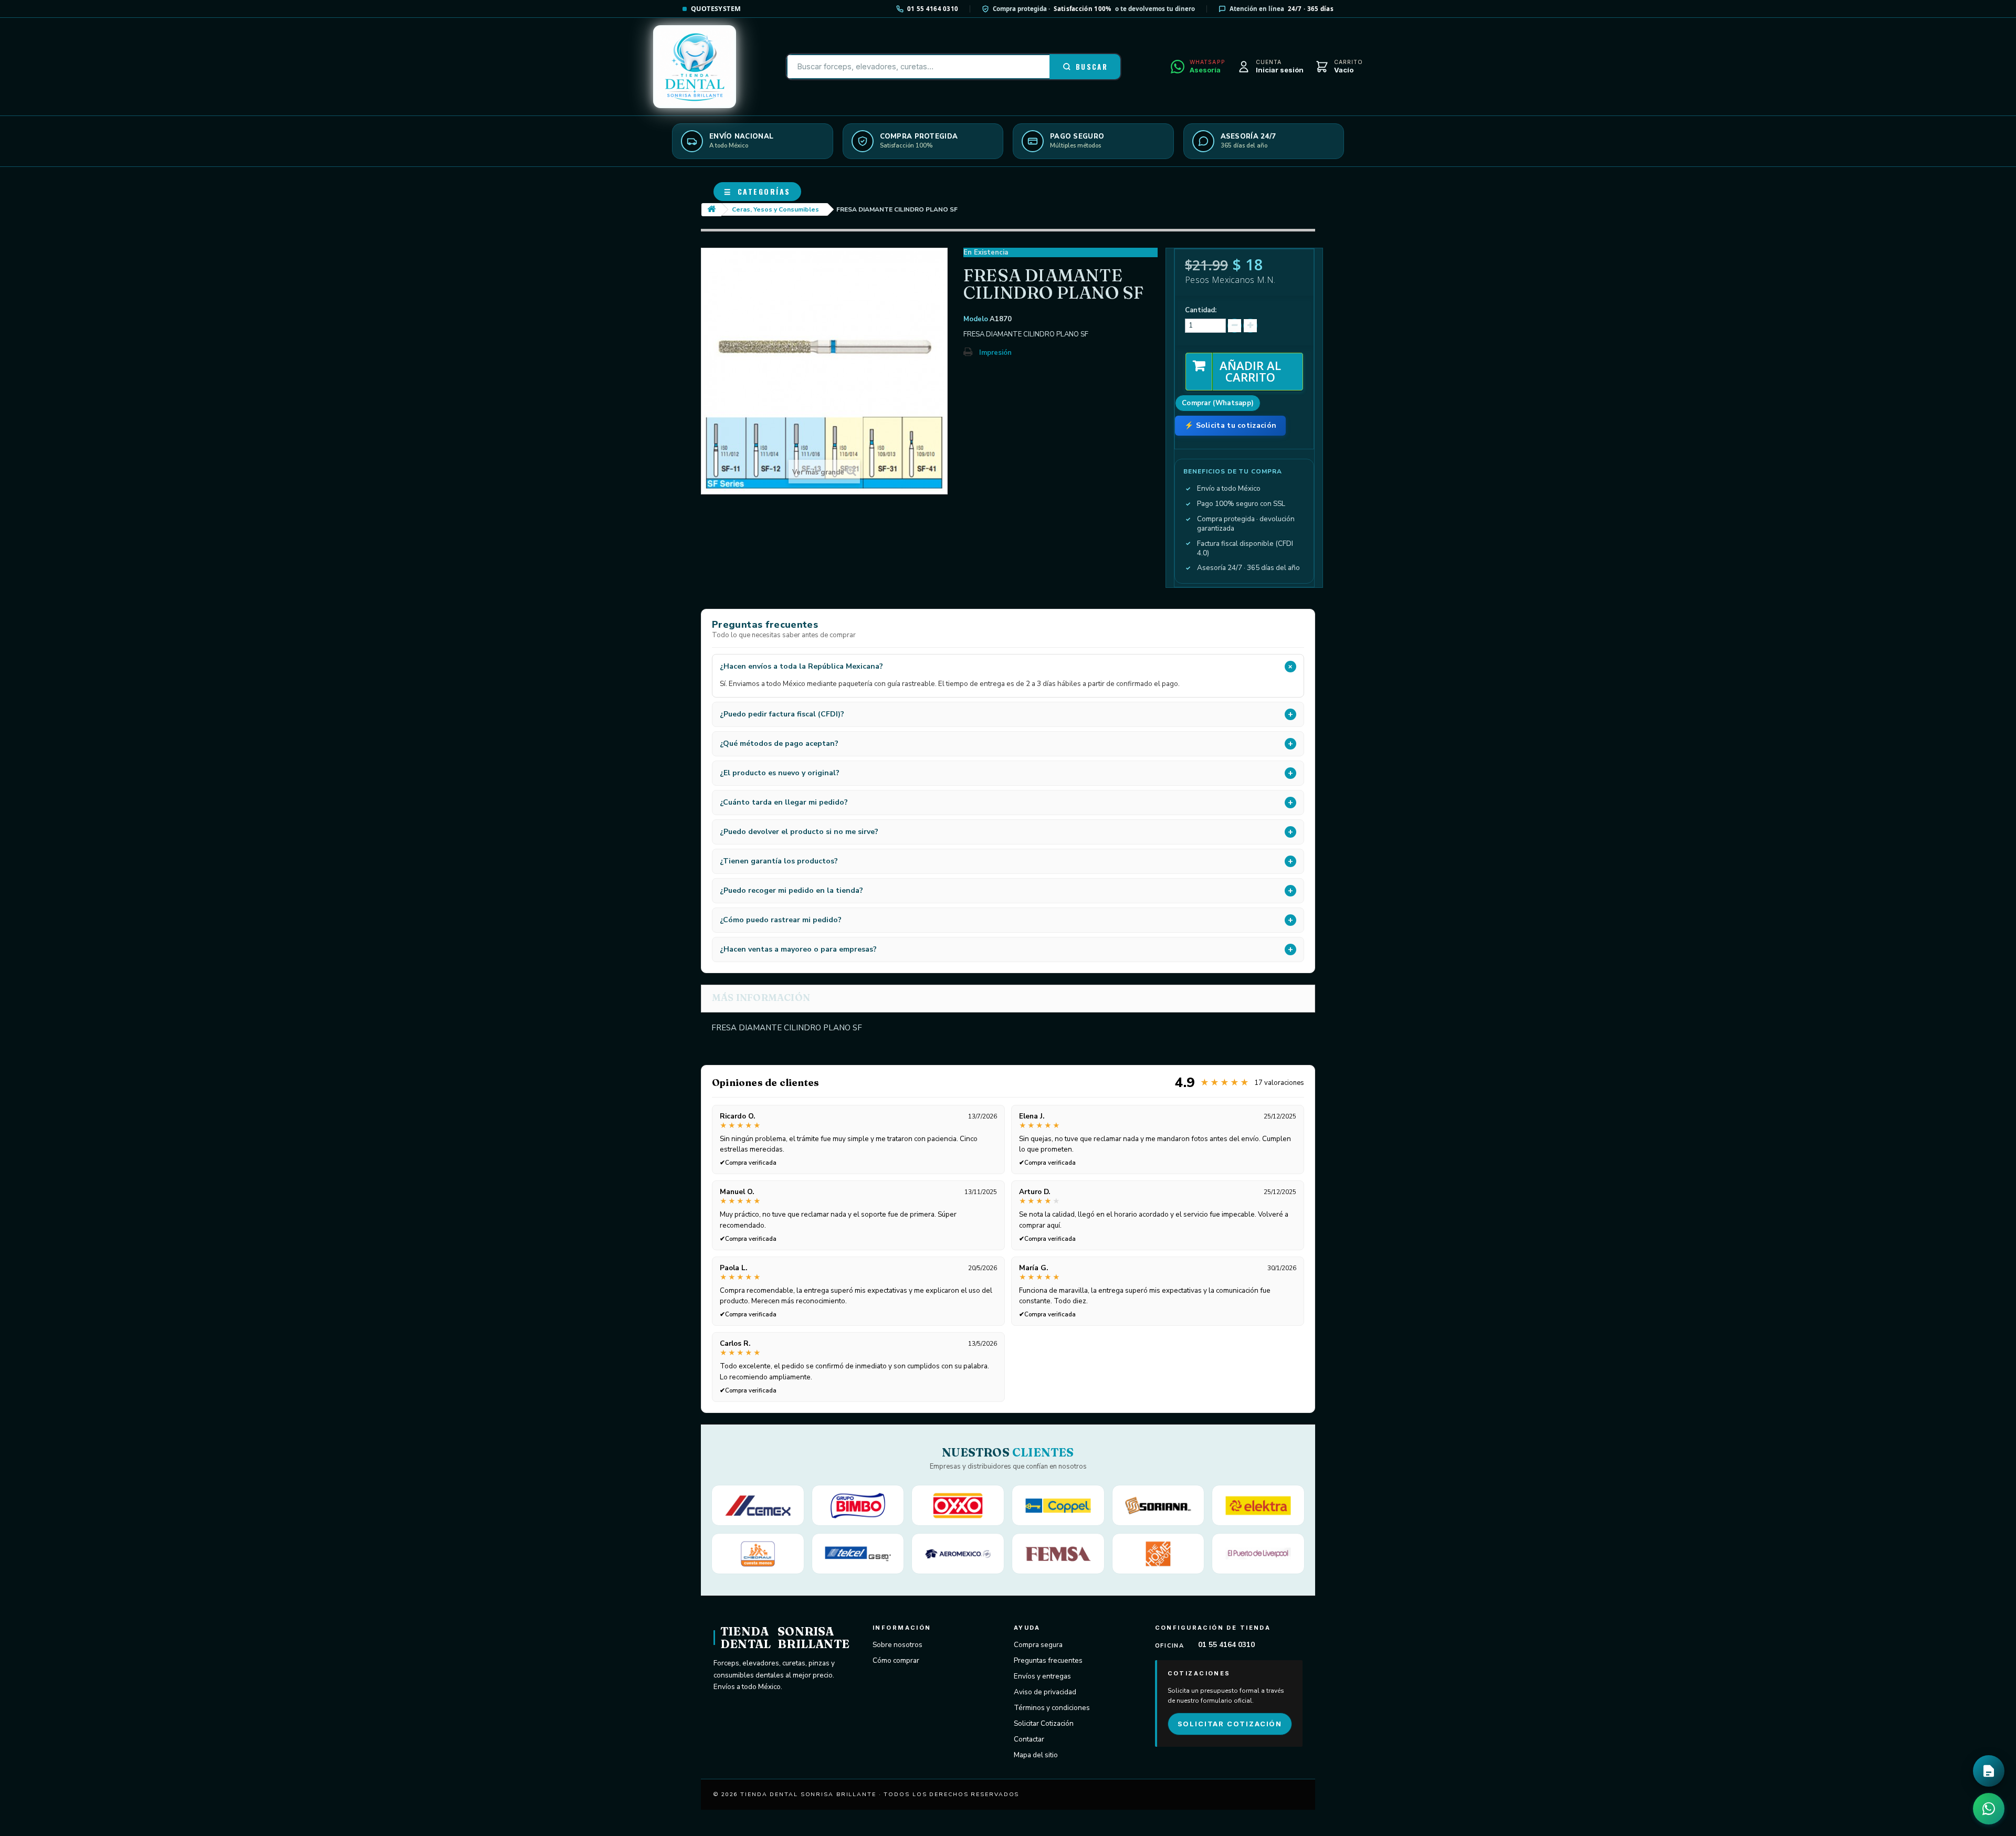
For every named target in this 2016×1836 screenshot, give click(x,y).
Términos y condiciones (1052, 1708)
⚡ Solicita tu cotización (1230, 425)
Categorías (757, 191)
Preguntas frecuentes (1048, 1660)
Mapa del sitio (1036, 1755)
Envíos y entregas (1042, 1676)
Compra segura (1038, 1645)
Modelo (976, 319)
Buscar (1092, 67)
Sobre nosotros (897, 1645)
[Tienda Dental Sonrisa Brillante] (695, 67)
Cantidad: (1201, 310)
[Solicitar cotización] (1989, 1771)
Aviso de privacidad (1045, 1692)
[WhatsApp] (1989, 1809)
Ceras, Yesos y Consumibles (775, 209)
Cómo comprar (896, 1660)
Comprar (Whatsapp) (1218, 403)
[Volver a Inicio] (711, 210)
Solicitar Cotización (1044, 1723)
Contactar (1029, 1739)
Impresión (995, 353)
